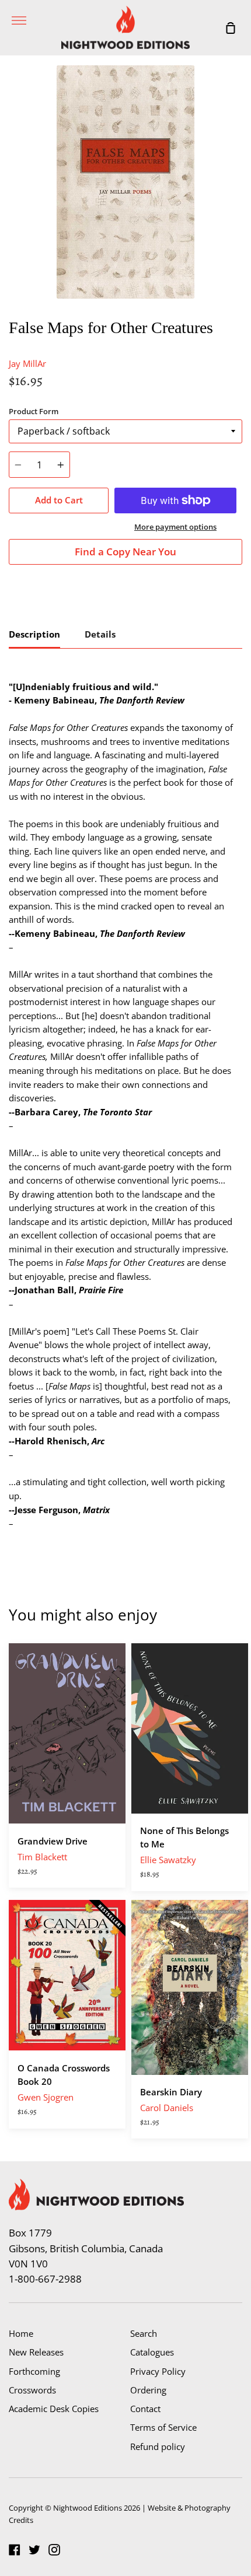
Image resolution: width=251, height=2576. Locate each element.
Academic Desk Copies (54, 2409)
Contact (145, 2409)
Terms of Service (163, 2427)
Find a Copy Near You (125, 552)
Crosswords (32, 2390)
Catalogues (152, 2352)
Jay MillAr (27, 363)
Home (21, 2333)
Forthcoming (34, 2371)
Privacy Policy (158, 2371)
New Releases (36, 2352)
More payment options (175, 527)
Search (144, 2333)
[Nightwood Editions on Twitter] (34, 2550)
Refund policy (158, 2446)
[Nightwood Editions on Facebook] (15, 2550)
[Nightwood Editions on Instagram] (54, 2550)
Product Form (34, 411)
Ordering (148, 2390)
